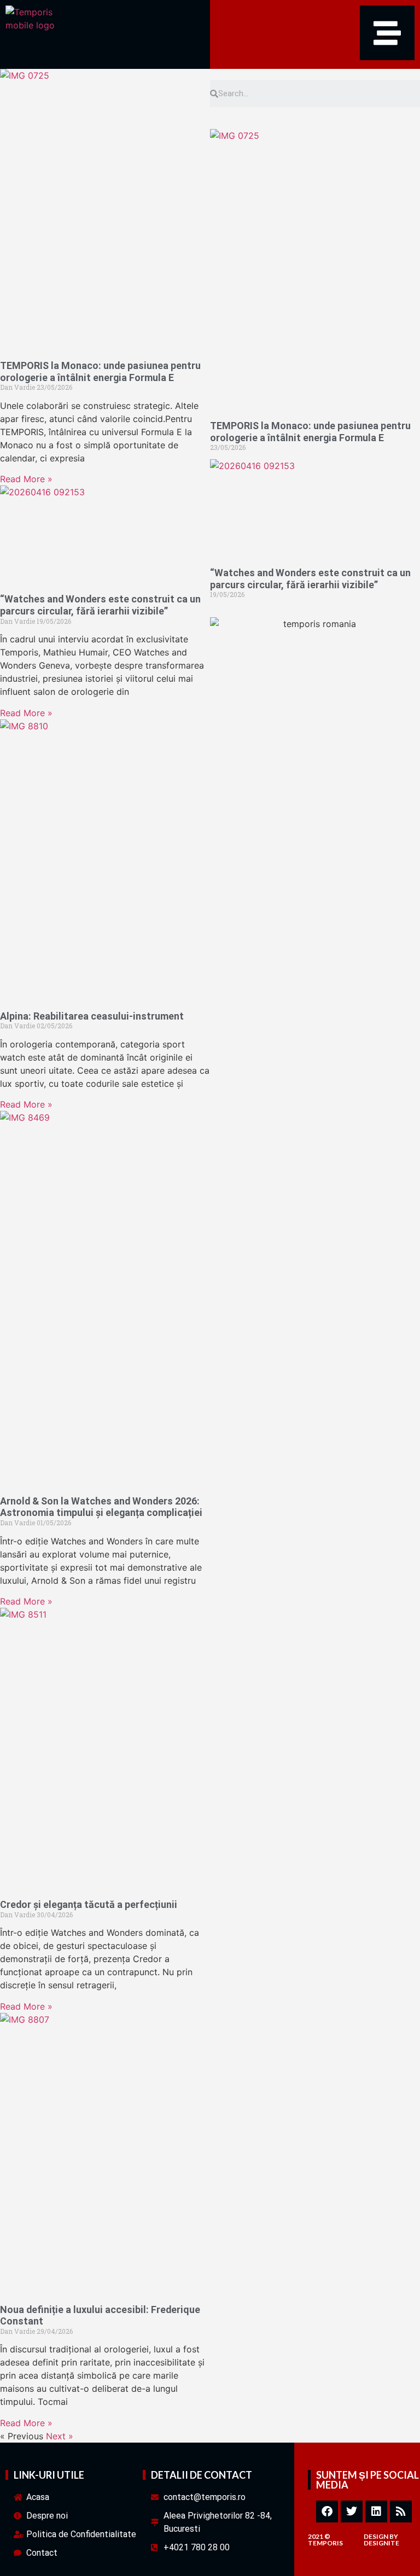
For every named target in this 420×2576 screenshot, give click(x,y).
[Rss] (401, 2511)
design (376, 2536)
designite (381, 2543)
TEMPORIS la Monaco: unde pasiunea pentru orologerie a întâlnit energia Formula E (100, 371)
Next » (60, 2436)
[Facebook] (327, 2511)
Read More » (26, 479)
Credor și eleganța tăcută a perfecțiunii (89, 1904)
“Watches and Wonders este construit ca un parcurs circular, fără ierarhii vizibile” (100, 605)
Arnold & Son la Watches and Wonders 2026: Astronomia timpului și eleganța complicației (101, 1507)
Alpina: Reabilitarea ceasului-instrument (92, 1016)
